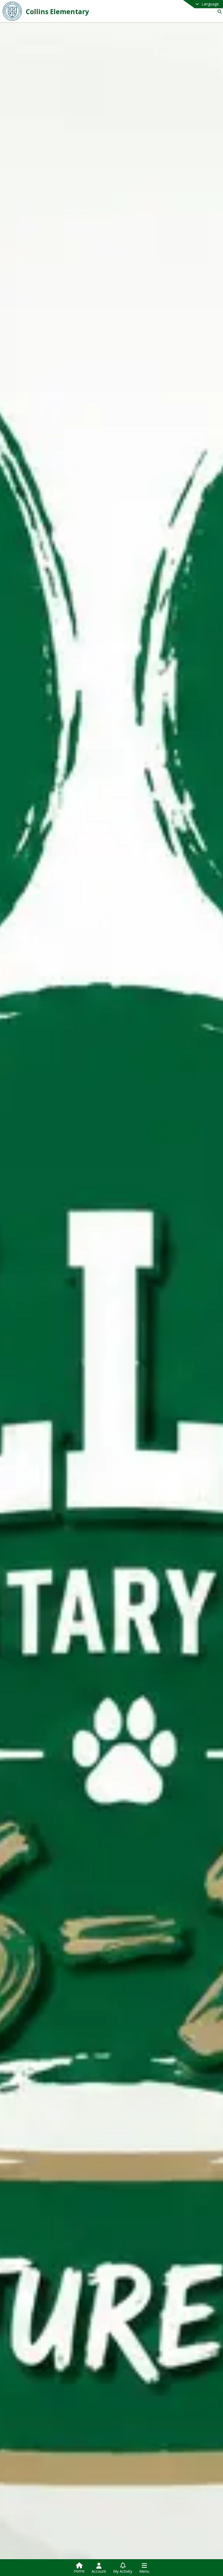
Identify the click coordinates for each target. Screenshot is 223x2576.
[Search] (219, 12)
